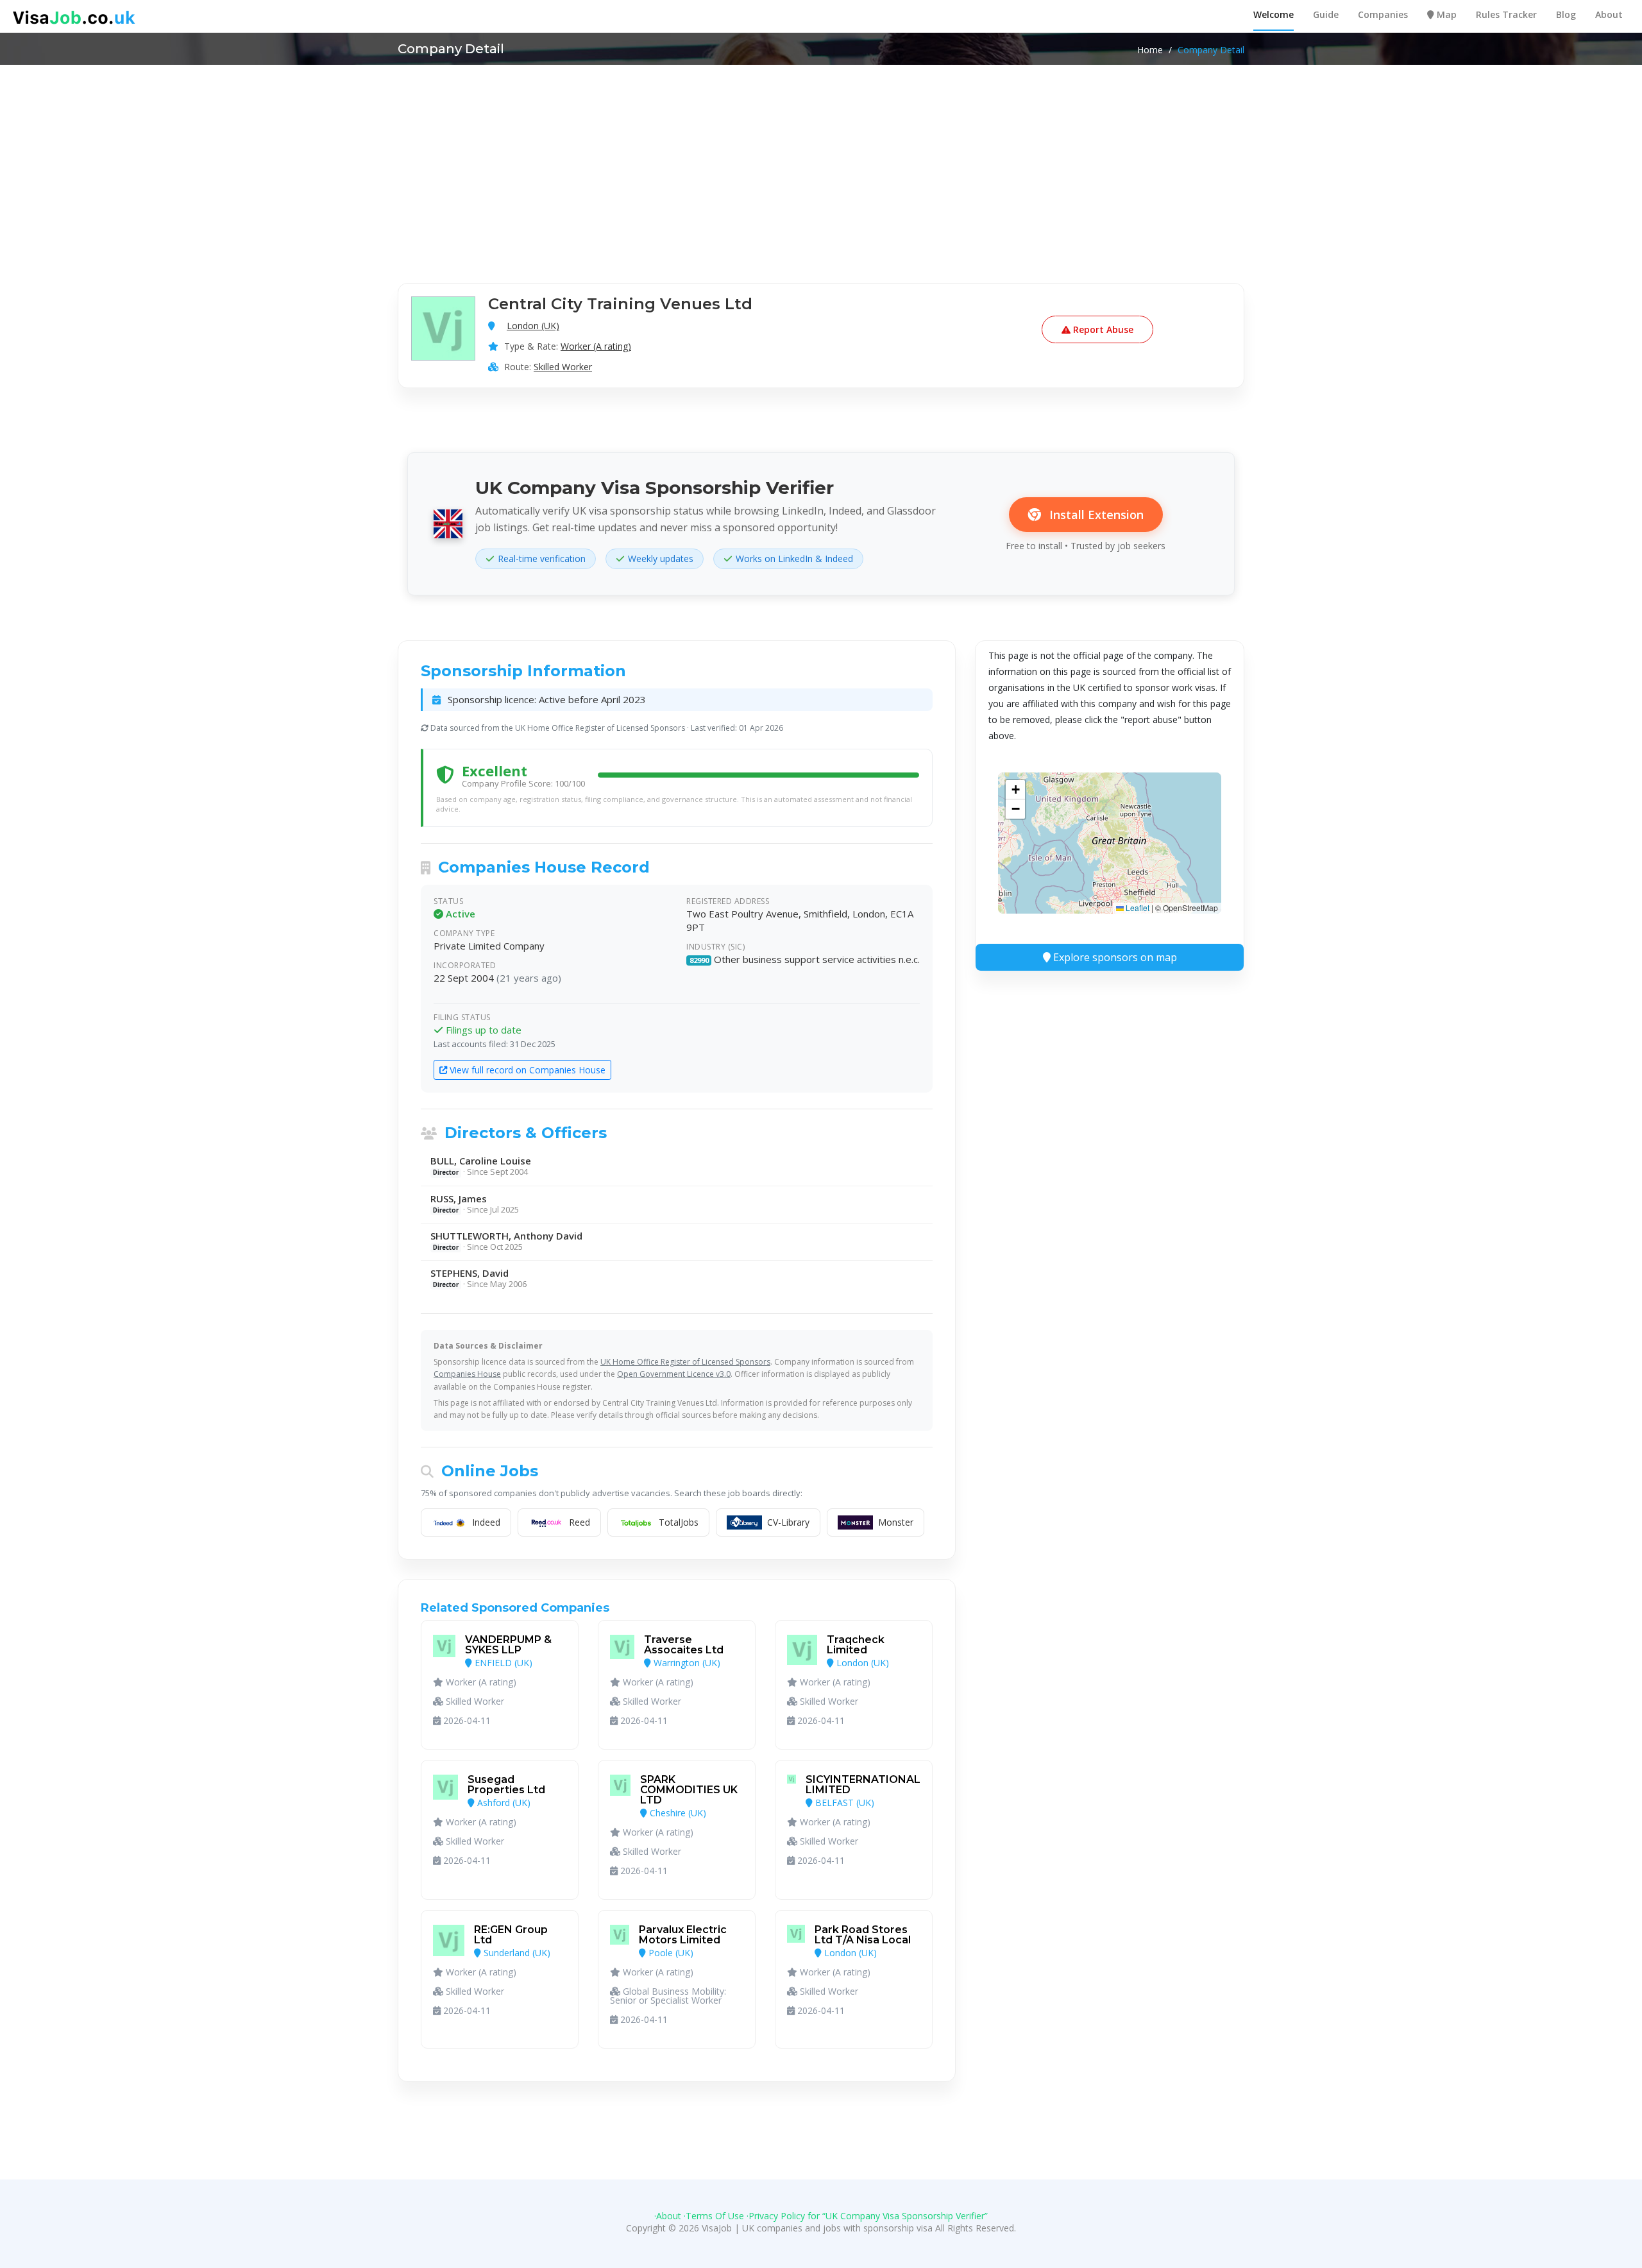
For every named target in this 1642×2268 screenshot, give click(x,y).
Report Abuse (1102, 329)
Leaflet (1137, 908)
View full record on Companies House (526, 1070)
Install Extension (1095, 515)
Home (1150, 50)
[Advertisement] (821, 161)
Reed (580, 1522)
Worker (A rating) (596, 346)
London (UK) (533, 326)
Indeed (486, 1522)
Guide (1326, 14)
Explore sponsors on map (1114, 957)
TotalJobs (679, 1522)
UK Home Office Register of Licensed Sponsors (685, 1362)
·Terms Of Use (714, 2216)
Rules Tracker (1506, 14)
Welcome (1274, 14)
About (1609, 14)
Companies (1383, 14)
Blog (1566, 14)
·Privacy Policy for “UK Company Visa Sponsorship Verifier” (867, 2216)
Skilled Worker (563, 367)
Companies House (467, 1374)
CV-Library (788, 1522)
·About (668, 2216)
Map (1445, 14)
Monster (896, 1522)
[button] (1015, 790)
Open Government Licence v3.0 (674, 1374)
